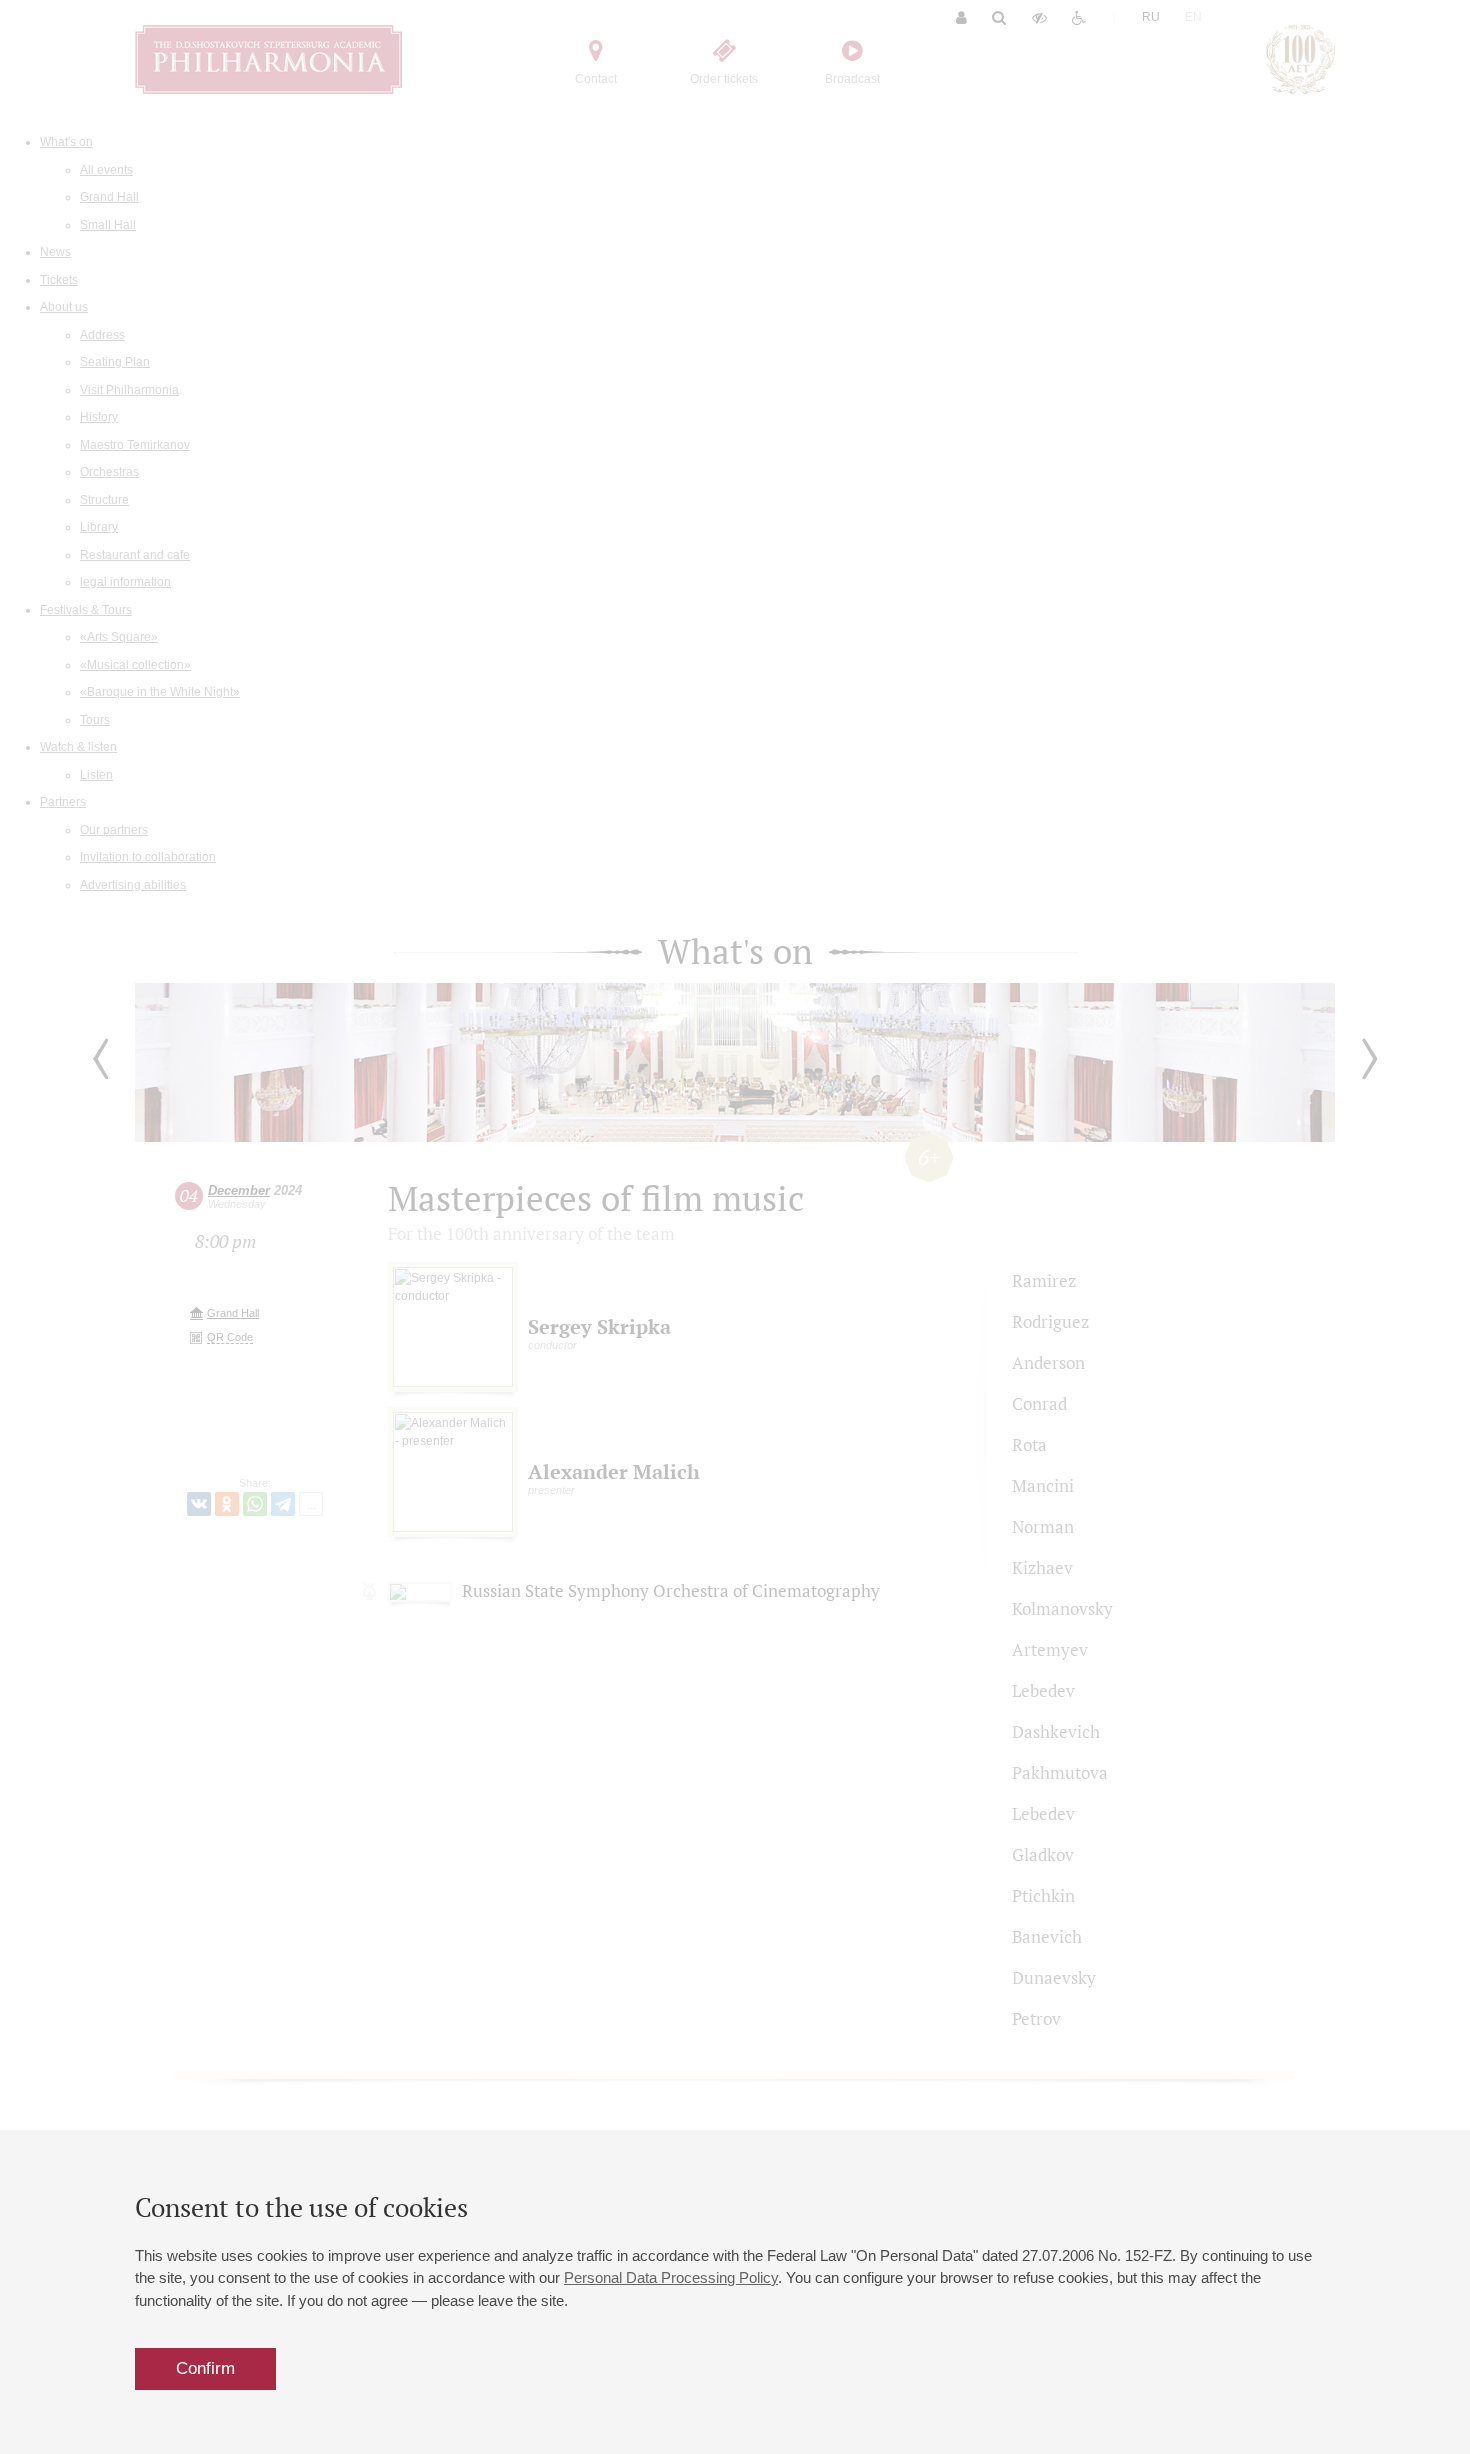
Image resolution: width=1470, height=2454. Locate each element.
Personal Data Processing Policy (671, 2277)
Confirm (205, 2368)
